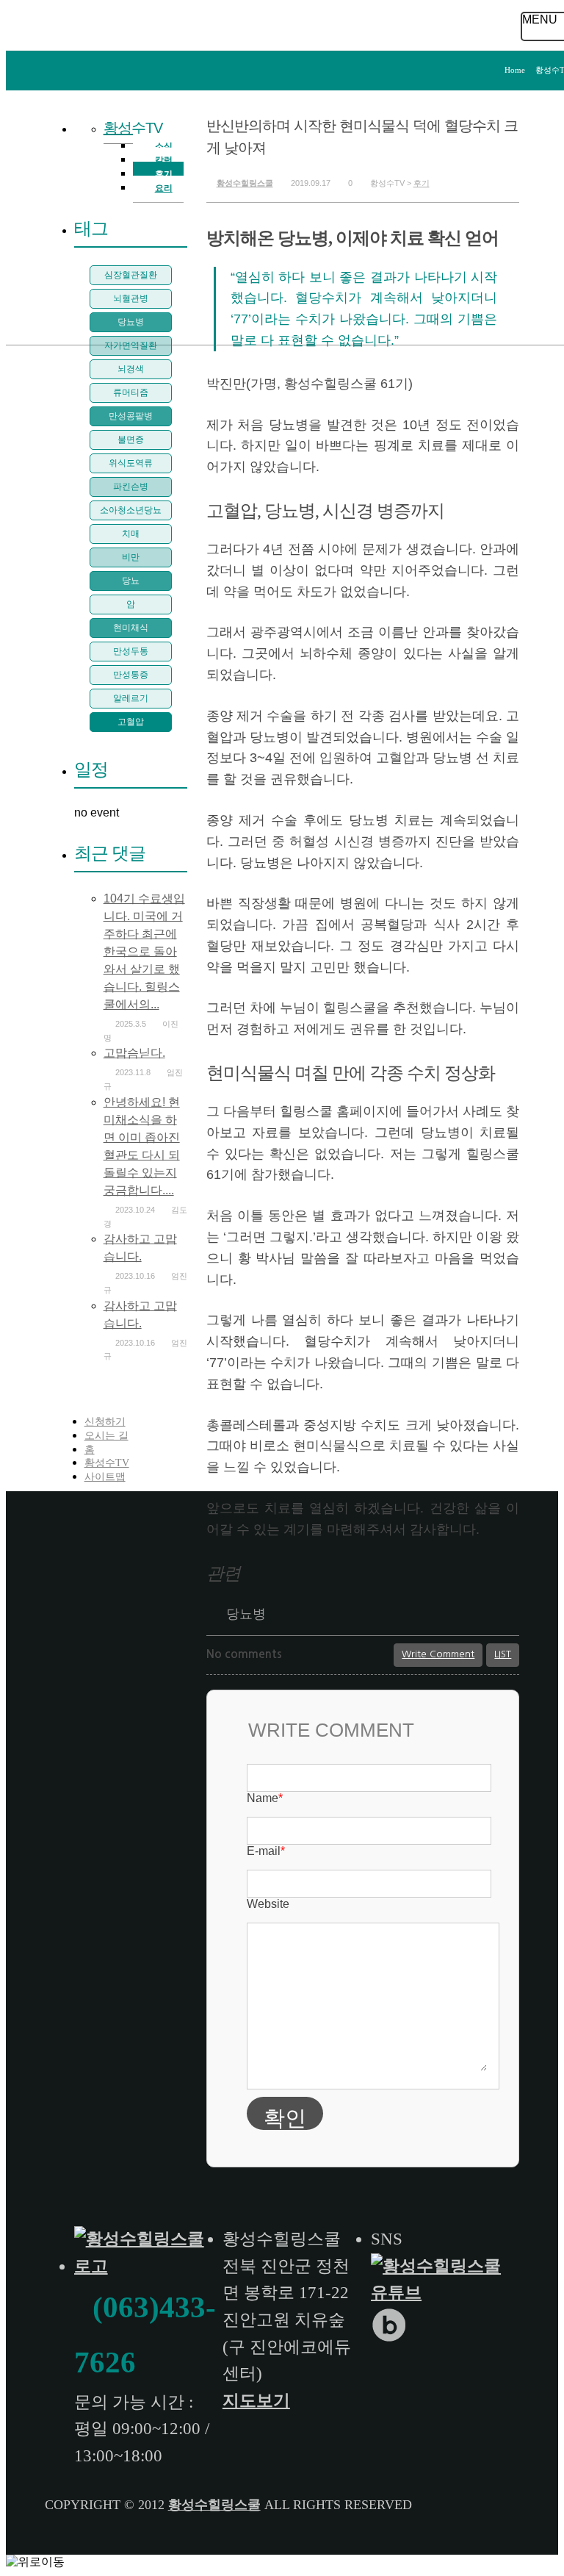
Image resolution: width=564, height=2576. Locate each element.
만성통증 (131, 675)
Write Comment (438, 1654)
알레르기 (131, 698)
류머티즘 (131, 392)
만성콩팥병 (131, 416)
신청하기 (105, 1422)
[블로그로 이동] (391, 2338)
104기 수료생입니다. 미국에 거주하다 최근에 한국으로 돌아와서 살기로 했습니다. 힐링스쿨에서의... (144, 951)
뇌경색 (131, 369)
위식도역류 (131, 463)
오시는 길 (106, 1436)
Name (265, 1798)
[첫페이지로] (144, 2266)
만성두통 (131, 651)
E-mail (266, 1851)
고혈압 (131, 722)
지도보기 (256, 2401)
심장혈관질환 (131, 275)
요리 (164, 188)
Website (268, 1904)
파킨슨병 (131, 487)
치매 (131, 534)
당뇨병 (246, 1614)
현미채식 (131, 628)
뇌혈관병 (131, 298)
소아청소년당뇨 (131, 510)
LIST (503, 1654)
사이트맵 (105, 1477)
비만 (131, 557)
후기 (422, 183)
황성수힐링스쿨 (245, 183)
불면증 (131, 440)
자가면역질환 (131, 345)
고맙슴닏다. (134, 1053)
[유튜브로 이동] (441, 2293)
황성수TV (133, 128)
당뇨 (131, 581)
